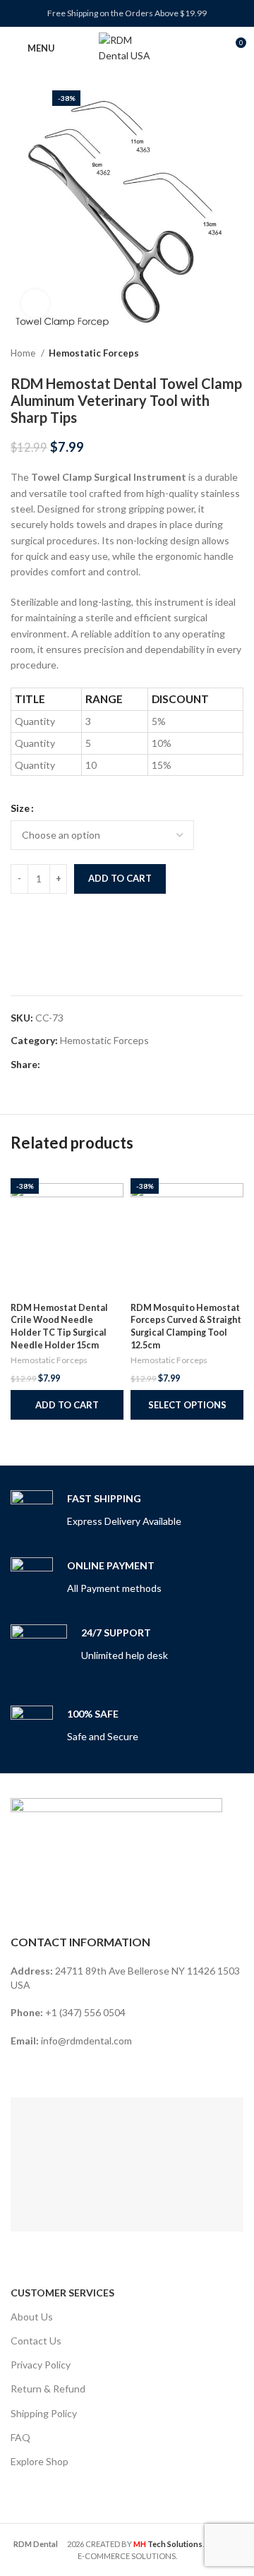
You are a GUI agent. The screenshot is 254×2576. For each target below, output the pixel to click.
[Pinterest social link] (84, 1065)
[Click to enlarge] (35, 304)
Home (24, 353)
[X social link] (68, 1065)
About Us (32, 2317)
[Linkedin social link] (101, 1065)
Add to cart (120, 878)
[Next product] (236, 354)
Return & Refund (48, 2389)
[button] (67, 1405)
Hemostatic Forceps (94, 353)
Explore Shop (40, 2461)
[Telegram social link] (117, 1065)
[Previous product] (208, 354)
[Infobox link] (96, 1511)
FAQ (20, 2437)
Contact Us (36, 2341)
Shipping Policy (44, 2413)
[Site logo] (127, 47)
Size (20, 808)
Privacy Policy (41, 2365)
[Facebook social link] (52, 1065)
